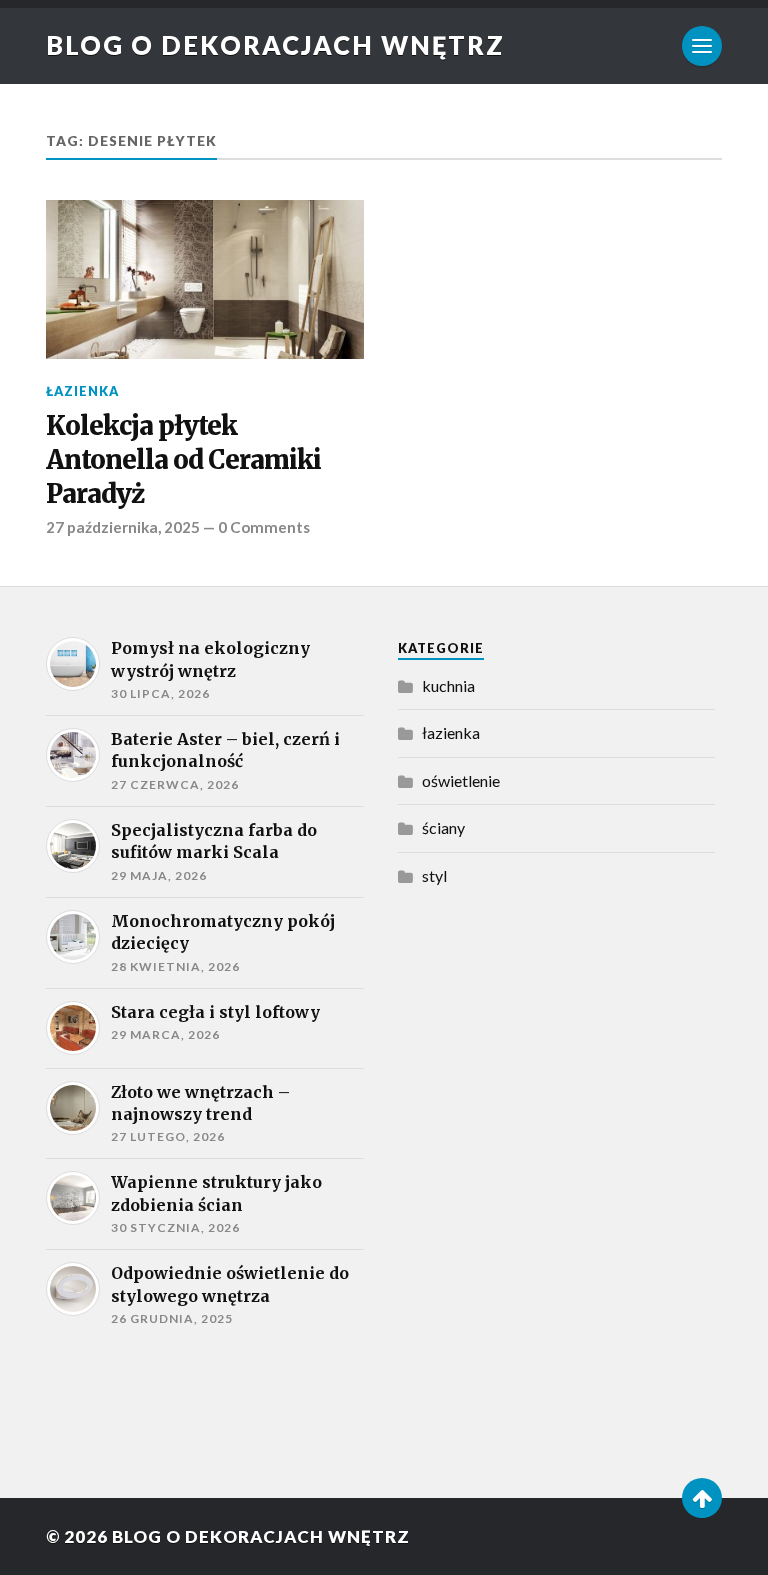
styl (434, 875)
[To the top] (702, 1498)
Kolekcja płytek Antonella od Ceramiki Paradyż (183, 460)
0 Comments (264, 527)
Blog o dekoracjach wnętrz (275, 45)
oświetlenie (461, 780)
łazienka (82, 391)
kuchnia (448, 685)
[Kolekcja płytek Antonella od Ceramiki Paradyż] (205, 279)
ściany (443, 827)
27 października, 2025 (123, 527)
